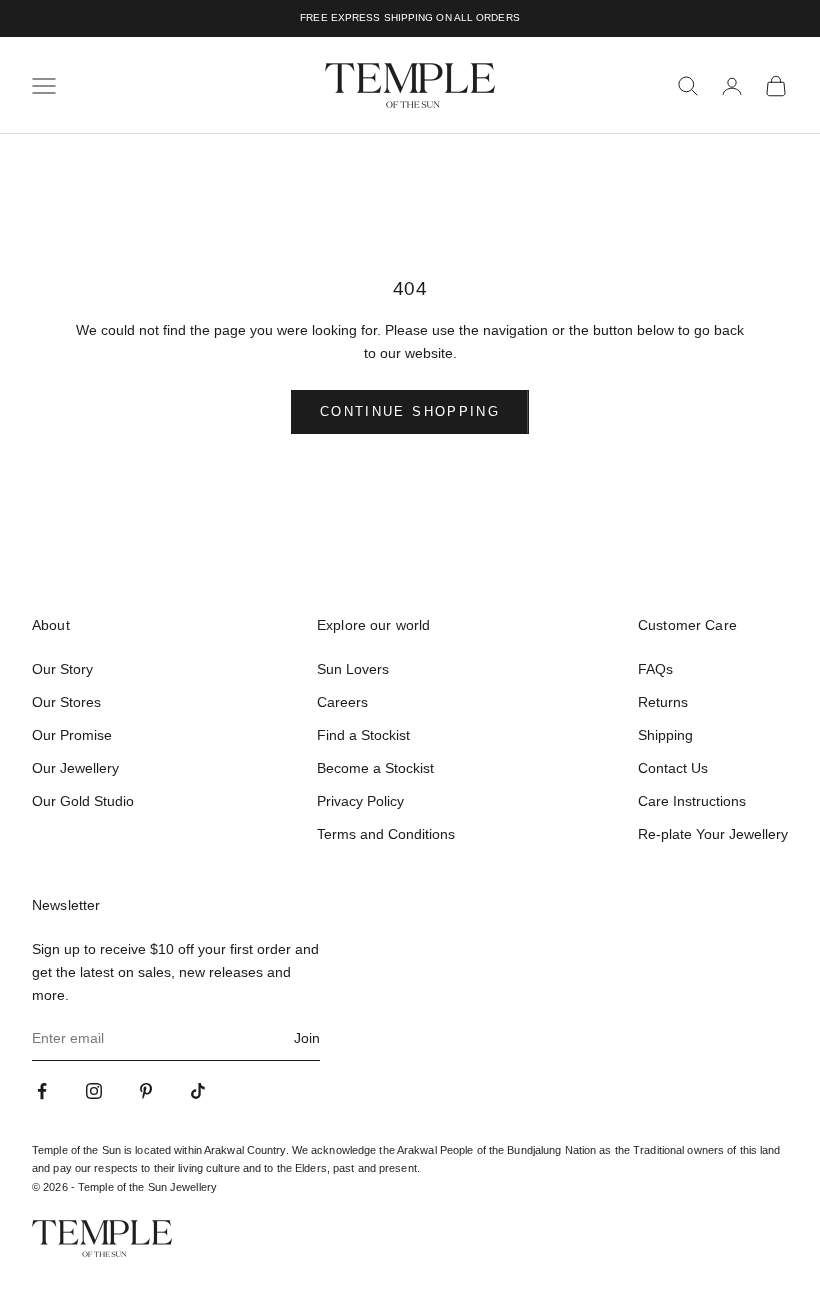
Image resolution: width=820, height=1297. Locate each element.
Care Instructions (692, 801)
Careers (342, 702)
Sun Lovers (353, 669)
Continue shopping (410, 411)
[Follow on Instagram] (94, 1091)
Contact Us (673, 768)
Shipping (665, 735)
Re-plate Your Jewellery (713, 834)
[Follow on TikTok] (198, 1091)
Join (307, 1038)
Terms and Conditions (386, 834)
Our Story (62, 669)
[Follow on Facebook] (42, 1091)
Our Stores (66, 702)
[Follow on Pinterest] (146, 1091)
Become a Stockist (375, 768)
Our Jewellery (75, 768)
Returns (663, 702)
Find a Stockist (363, 735)
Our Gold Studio (83, 801)
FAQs (655, 669)
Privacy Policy (360, 801)
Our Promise (72, 735)
